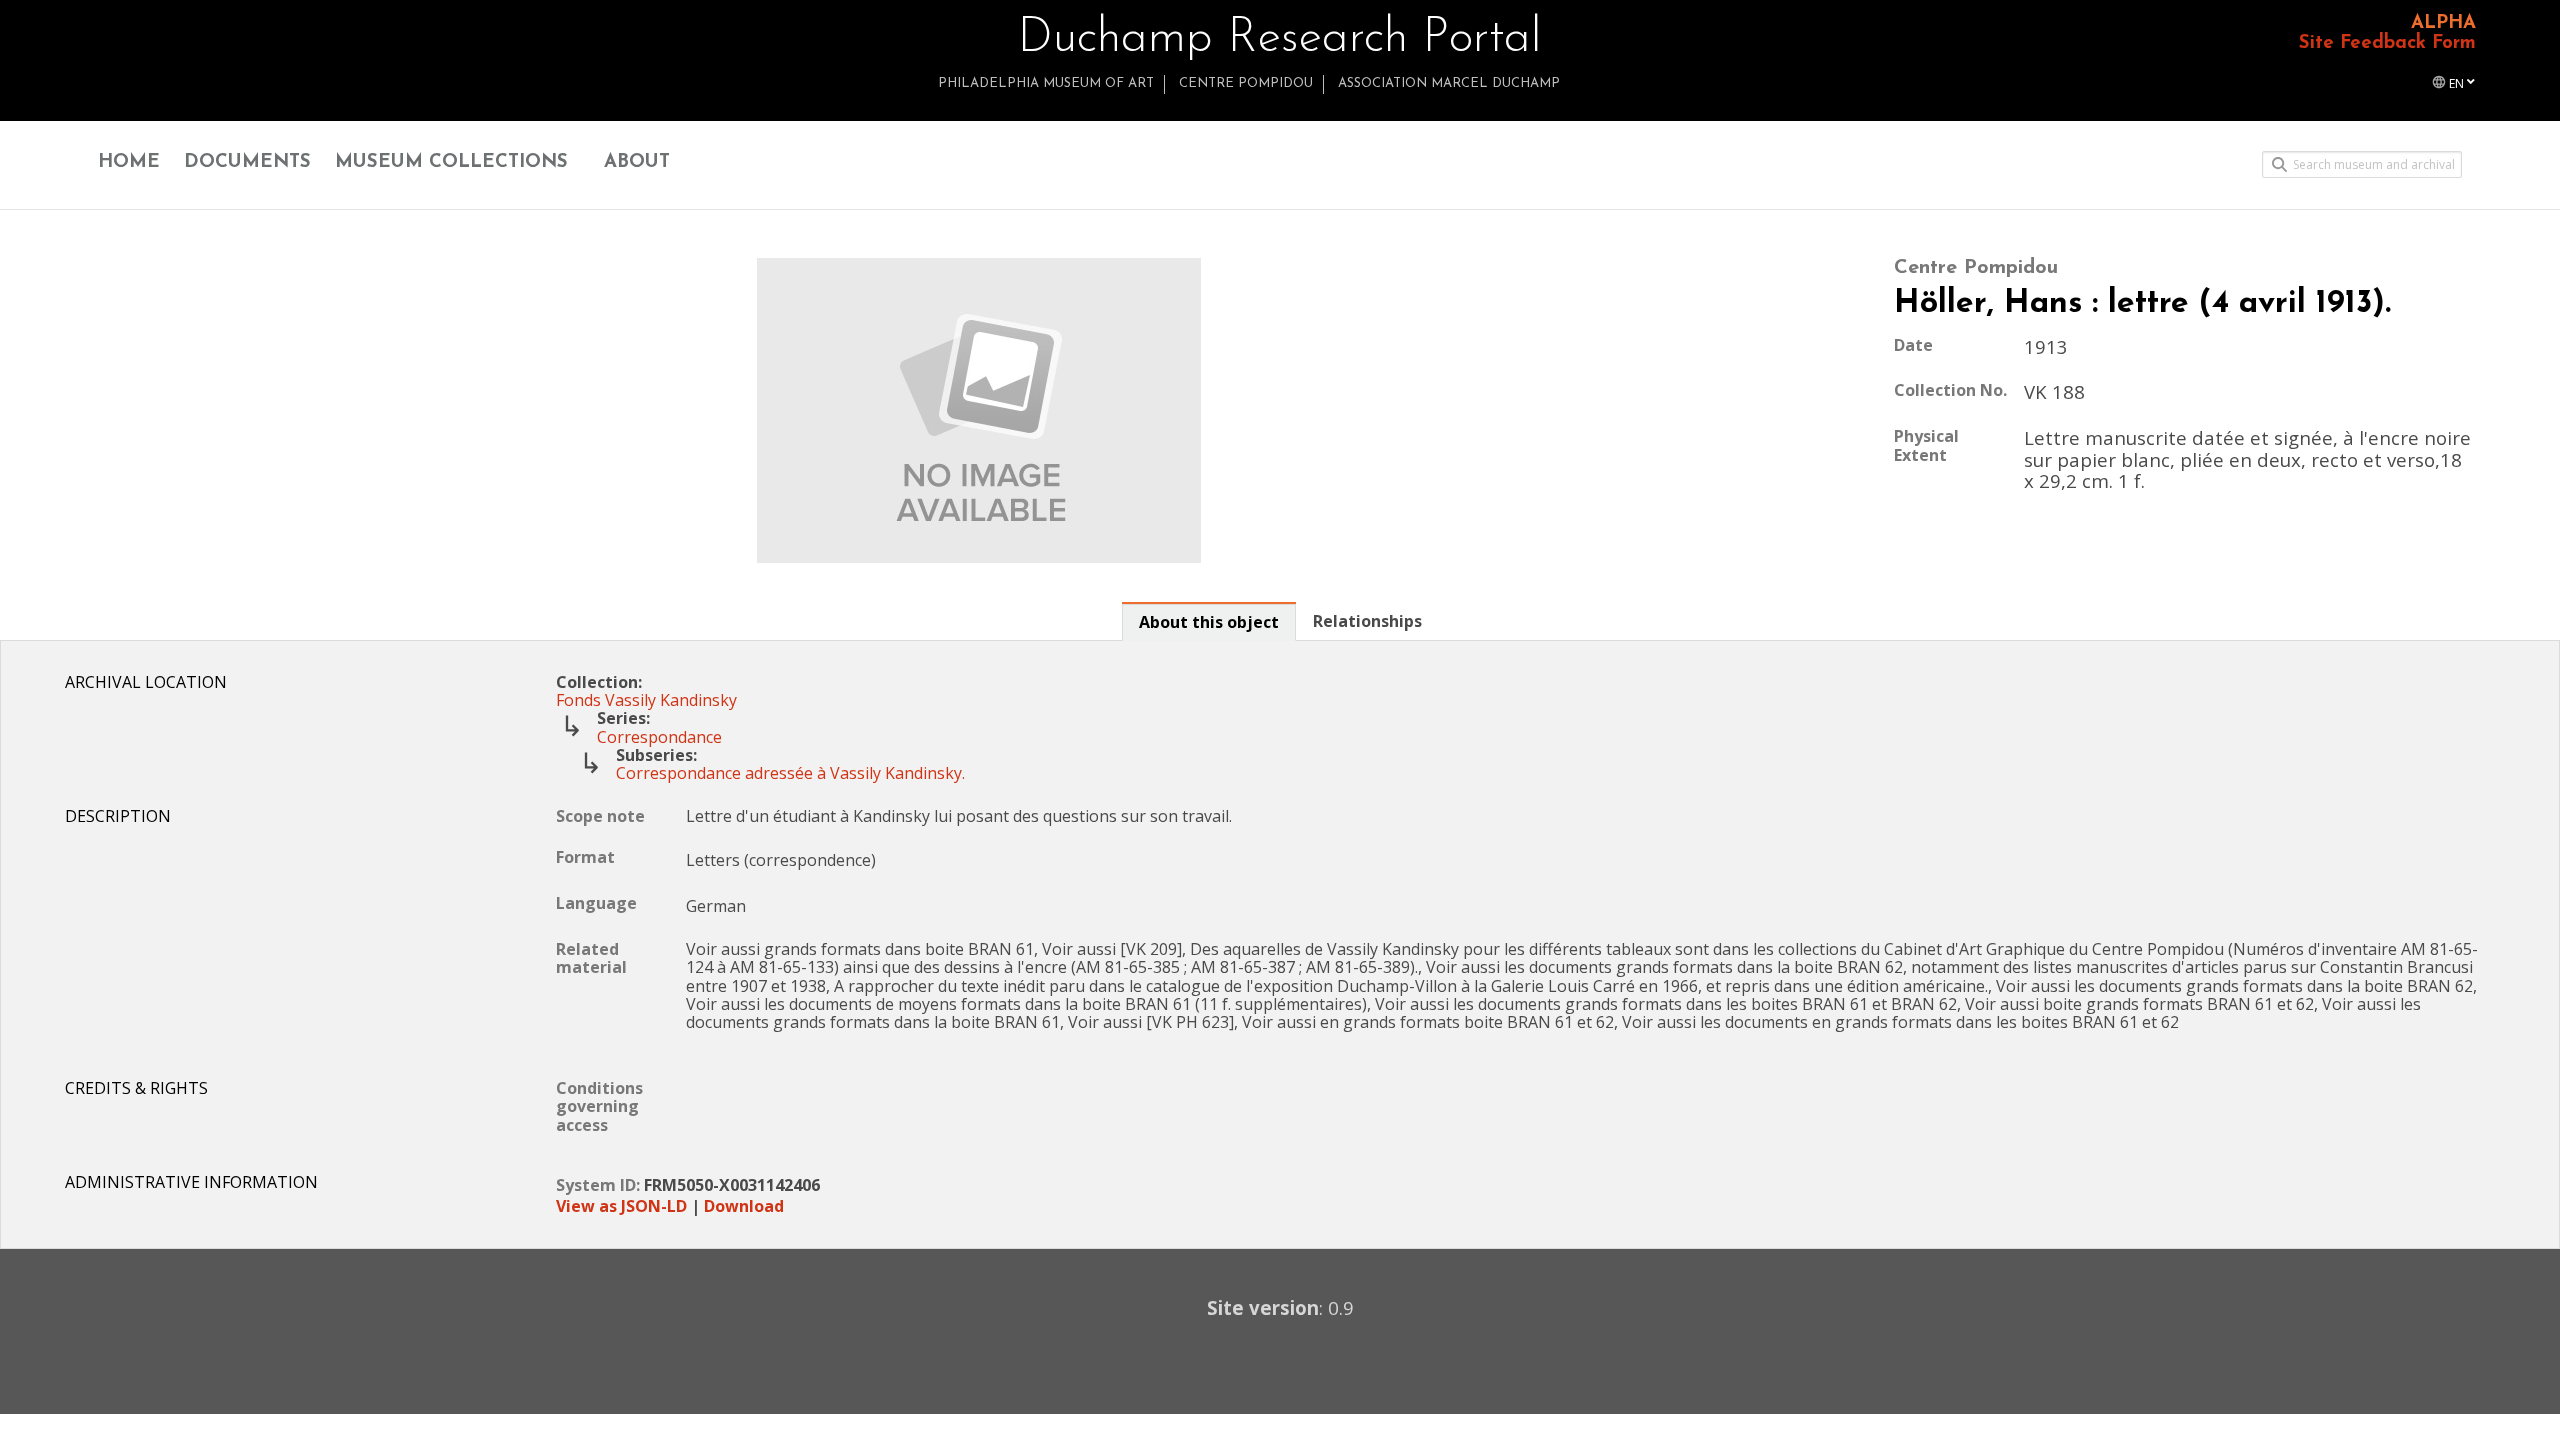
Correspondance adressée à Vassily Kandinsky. (790, 773)
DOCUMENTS (247, 162)
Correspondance (659, 737)
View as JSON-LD (621, 1206)
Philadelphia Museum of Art (1046, 83)
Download (744, 1206)
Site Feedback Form (2387, 43)
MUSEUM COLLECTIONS (451, 162)
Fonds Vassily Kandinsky (646, 700)
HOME (129, 162)
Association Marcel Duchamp (1449, 83)
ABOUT (637, 162)
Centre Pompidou (1246, 83)
